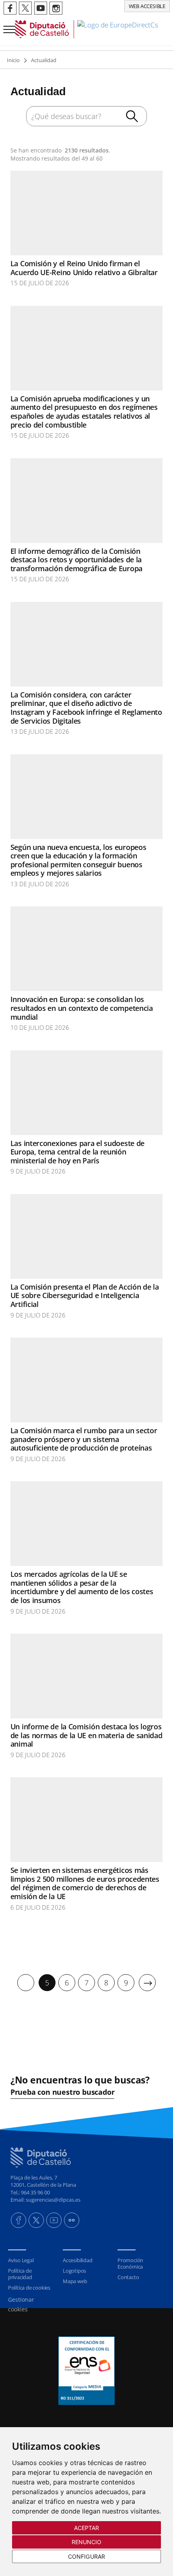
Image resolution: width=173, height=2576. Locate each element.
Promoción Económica (130, 2263)
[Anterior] (26, 1983)
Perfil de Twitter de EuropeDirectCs (25, 8)
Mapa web (75, 2281)
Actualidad (44, 60)
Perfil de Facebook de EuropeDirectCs (10, 8)
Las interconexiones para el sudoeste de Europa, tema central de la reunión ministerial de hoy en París (77, 1152)
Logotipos (74, 2271)
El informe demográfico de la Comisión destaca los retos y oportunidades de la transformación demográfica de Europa (76, 560)
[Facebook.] (19, 2220)
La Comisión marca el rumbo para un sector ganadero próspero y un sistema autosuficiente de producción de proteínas (84, 1439)
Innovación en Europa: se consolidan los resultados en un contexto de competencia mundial (82, 1008)
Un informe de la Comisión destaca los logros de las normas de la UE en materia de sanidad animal (86, 1735)
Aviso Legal (21, 2260)
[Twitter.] (36, 2220)
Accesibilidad (77, 2260)
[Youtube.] (54, 2220)
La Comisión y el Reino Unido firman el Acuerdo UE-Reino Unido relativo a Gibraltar (84, 268)
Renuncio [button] (87, 2542)
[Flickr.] (72, 2220)
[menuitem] (26, 1983)
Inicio (13, 60)
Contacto (128, 2277)
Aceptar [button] (87, 2528)
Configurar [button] (86, 2556)
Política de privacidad (20, 2274)
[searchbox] (86, 116)
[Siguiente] (147, 1983)
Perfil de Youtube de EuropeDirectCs (41, 8)
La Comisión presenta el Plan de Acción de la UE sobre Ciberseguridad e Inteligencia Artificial (85, 1295)
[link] (86, 29)
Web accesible (147, 6)
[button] (134, 117)
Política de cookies (29, 2288)
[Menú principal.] (8, 26)
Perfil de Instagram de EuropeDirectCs (56, 8)
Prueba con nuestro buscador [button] (63, 2092)
